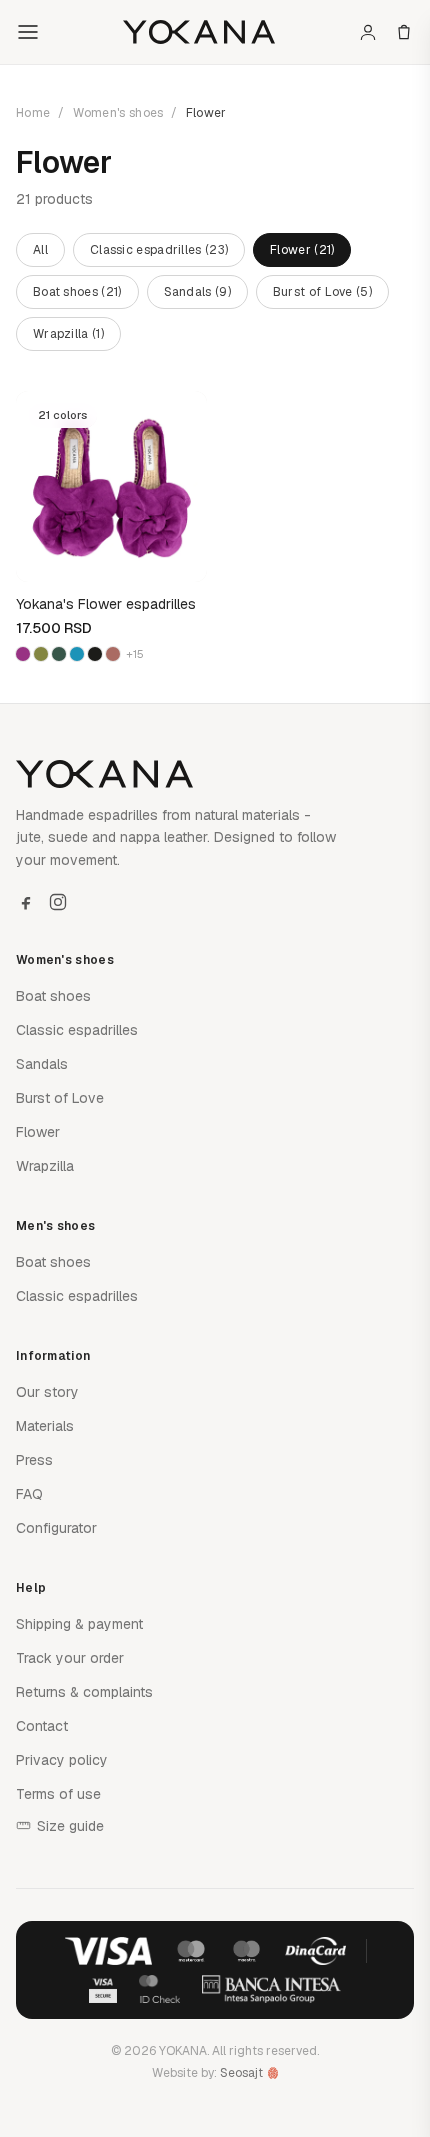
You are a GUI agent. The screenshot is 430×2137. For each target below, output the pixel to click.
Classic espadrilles (77, 1030)
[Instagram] (58, 902)
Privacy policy (62, 1760)
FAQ (29, 1494)
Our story (47, 1392)
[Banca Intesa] (272, 1989)
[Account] (368, 32)
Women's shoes (118, 113)
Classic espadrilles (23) (159, 250)
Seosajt (241, 2073)
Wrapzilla (45, 1166)
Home (33, 113)
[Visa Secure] (103, 1989)
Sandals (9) (197, 292)
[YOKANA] (198, 32)
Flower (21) (302, 250)
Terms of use (58, 1794)
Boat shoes (53, 996)
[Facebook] (26, 902)
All (40, 250)
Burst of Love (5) (322, 292)
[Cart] (404, 32)
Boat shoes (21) (77, 292)
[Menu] (28, 32)
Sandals (42, 1064)
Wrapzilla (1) (68, 334)
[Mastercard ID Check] (159, 1989)
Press (34, 1460)
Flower (38, 1132)
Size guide (70, 1826)
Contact (42, 1726)
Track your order (70, 1658)
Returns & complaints (84, 1692)
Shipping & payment (79, 1624)
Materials (45, 1426)
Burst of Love (60, 1098)
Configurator (56, 1528)
